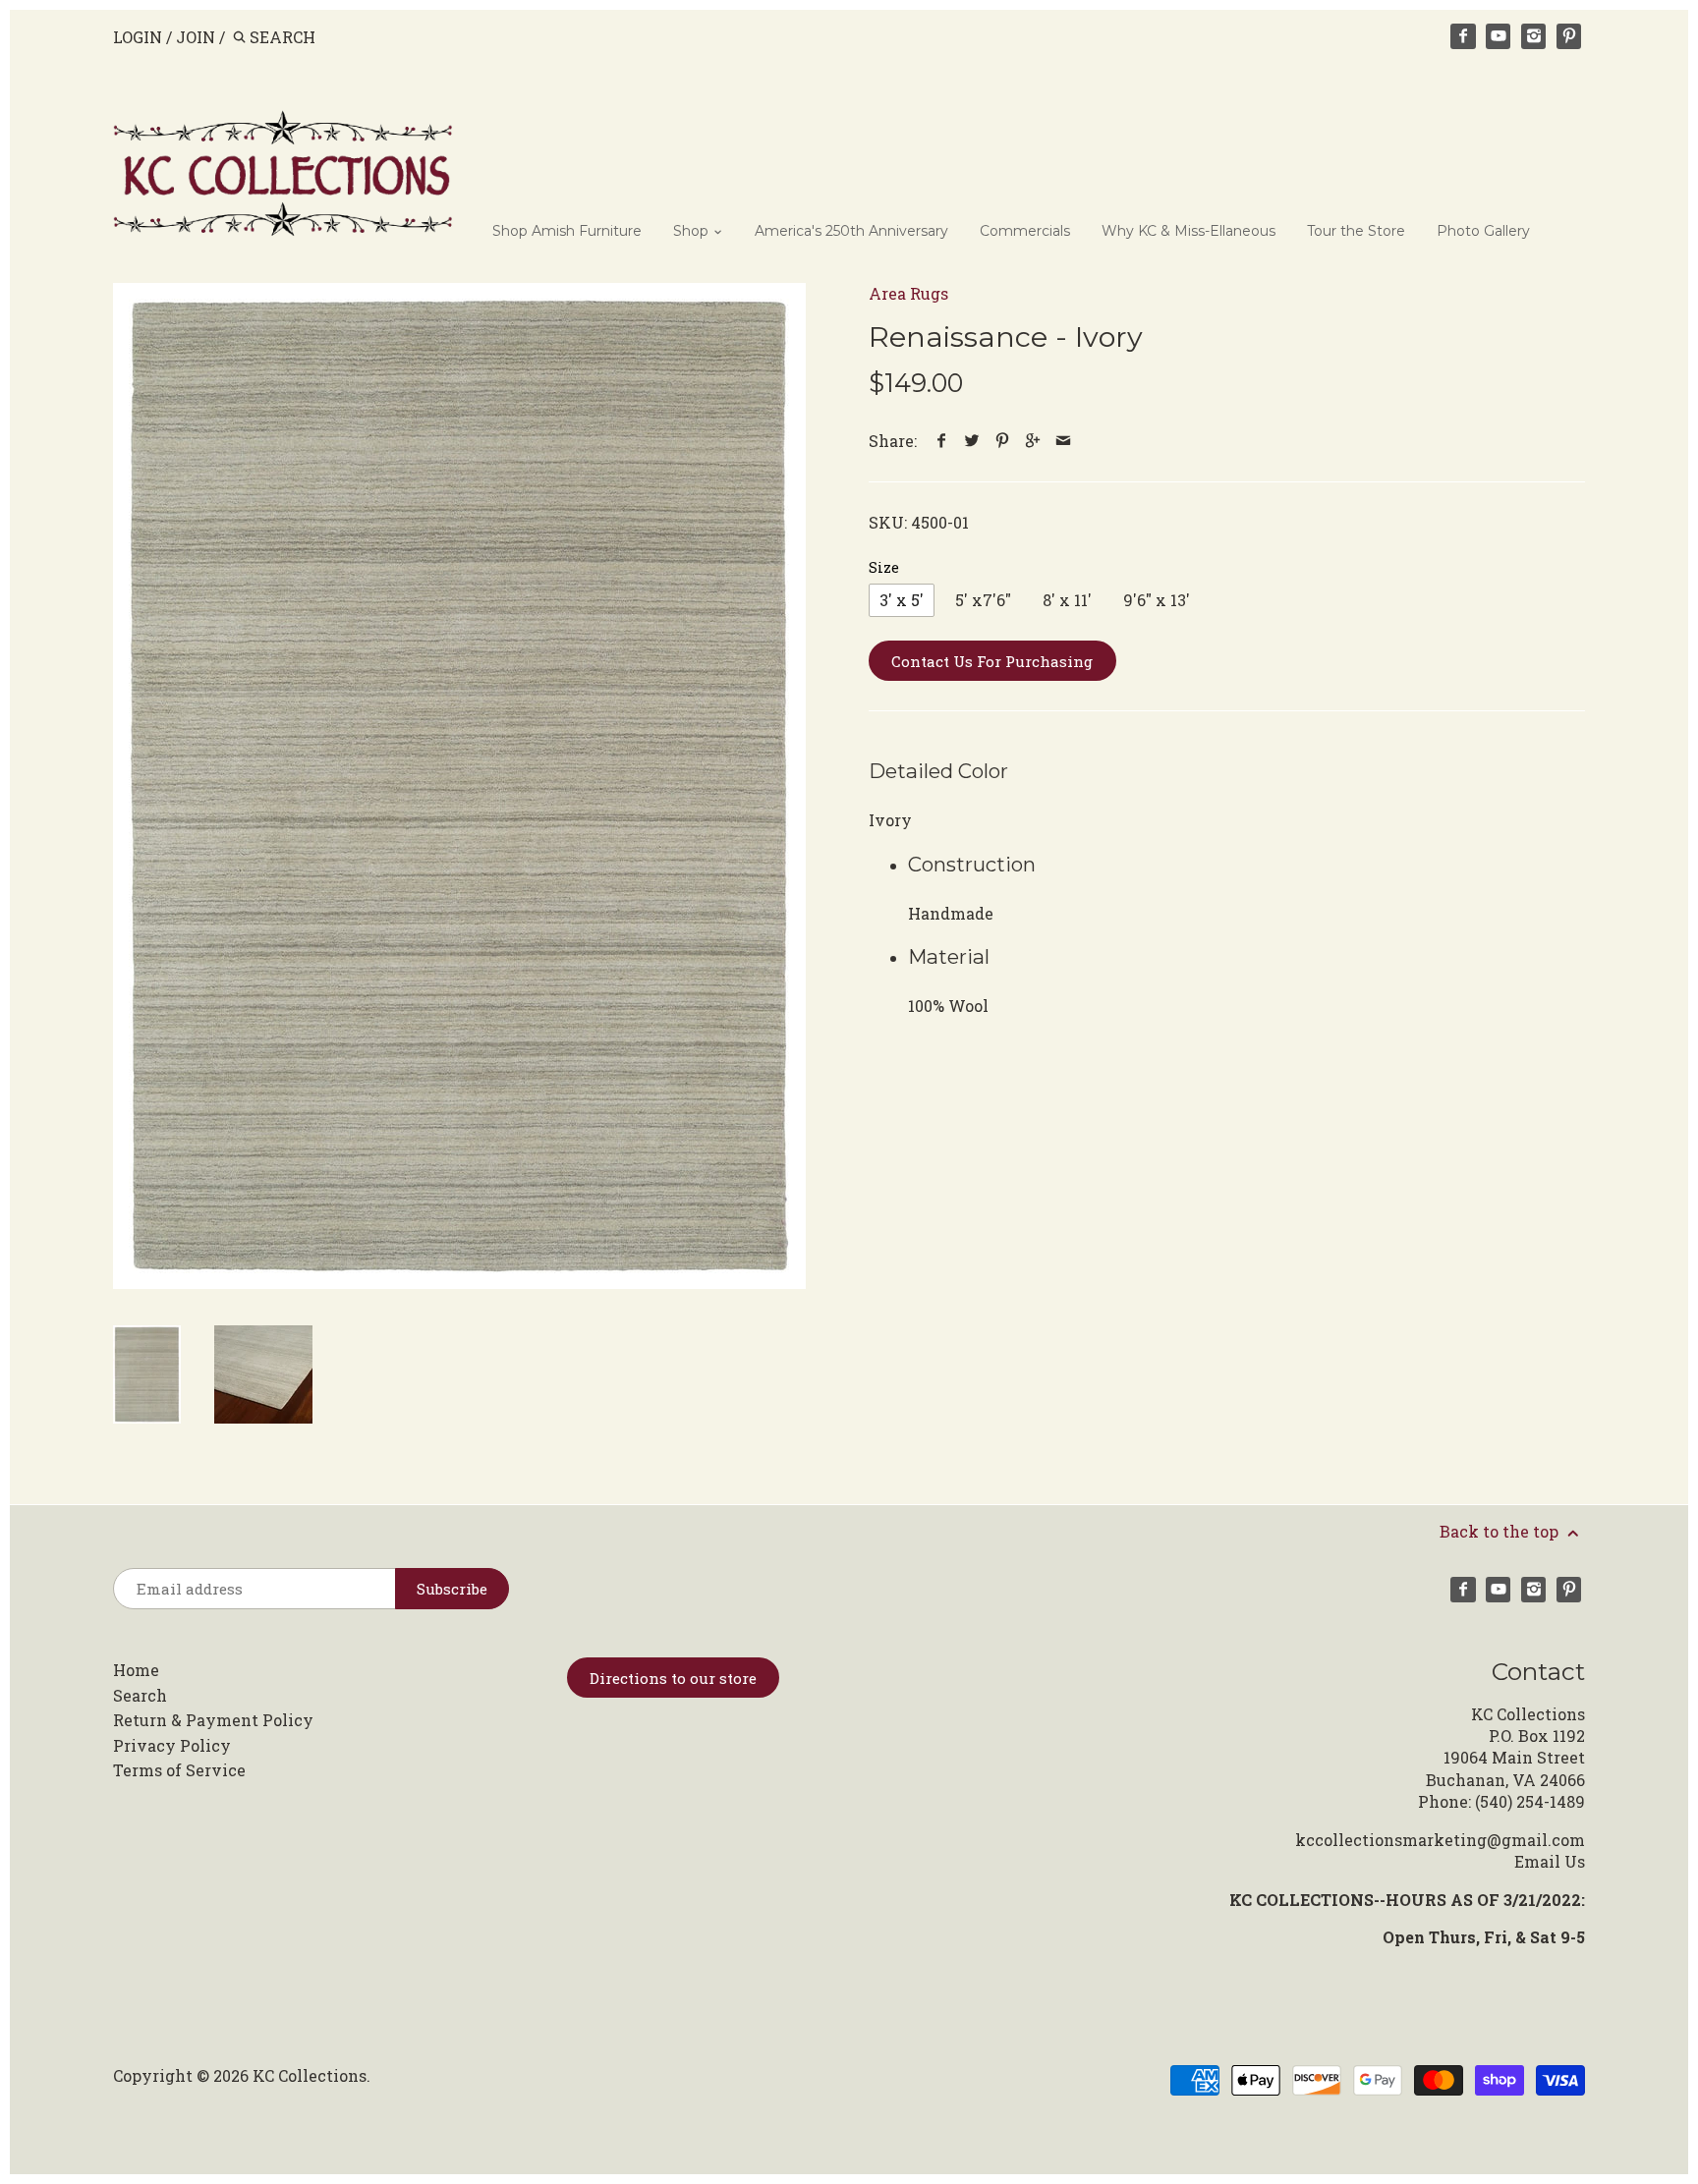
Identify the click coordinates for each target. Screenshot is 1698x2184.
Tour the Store (1356, 231)
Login (138, 37)
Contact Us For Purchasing (992, 661)
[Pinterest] (1569, 36)
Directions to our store (673, 1678)
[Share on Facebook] (942, 441)
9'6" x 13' (1157, 600)
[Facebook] (1463, 36)
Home (136, 1670)
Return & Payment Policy (213, 1720)
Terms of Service (179, 1770)
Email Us (1550, 1861)
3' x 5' (902, 600)
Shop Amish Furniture (567, 231)
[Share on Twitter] (972, 441)
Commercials (1025, 231)
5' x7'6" (983, 600)
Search (140, 1695)
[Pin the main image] (1003, 441)
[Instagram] (1534, 36)
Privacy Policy (172, 1745)
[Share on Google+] (1033, 441)
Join (196, 37)
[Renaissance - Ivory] (459, 786)
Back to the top (1501, 1531)
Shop (693, 231)
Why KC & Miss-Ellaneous (1189, 231)
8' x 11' (1067, 600)
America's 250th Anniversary (851, 231)
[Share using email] (1064, 441)
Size (884, 567)
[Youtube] (1499, 36)
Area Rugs (908, 293)
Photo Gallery (1483, 231)
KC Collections (310, 2075)
